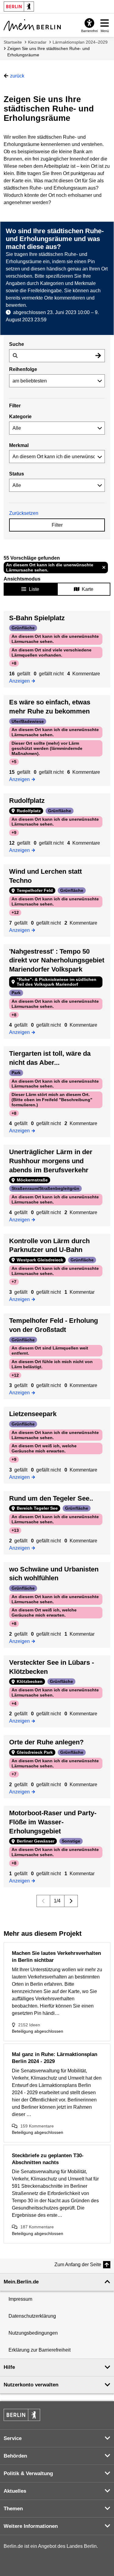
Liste (34, 589)
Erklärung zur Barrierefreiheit (40, 2350)
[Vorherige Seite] (43, 1901)
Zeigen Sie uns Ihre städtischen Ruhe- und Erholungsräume (48, 52)
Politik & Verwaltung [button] (28, 2473)
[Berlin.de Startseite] (22, 2415)
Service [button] (13, 2438)
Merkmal (19, 445)
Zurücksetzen (24, 513)
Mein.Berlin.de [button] (21, 2282)
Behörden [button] (15, 2456)
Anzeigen (21, 680)
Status (17, 474)
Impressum (20, 2299)
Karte (88, 589)
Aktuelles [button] (15, 2491)
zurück (17, 76)
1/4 (57, 1901)
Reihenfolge (23, 369)
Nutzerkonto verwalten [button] (31, 2385)
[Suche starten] (98, 356)
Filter (57, 525)
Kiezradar (37, 42)
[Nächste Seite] (71, 1901)
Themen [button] (13, 2509)
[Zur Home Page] (32, 25)
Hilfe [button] (9, 2367)
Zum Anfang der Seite (78, 2265)
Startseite (13, 42)
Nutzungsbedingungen (33, 2333)
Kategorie (20, 417)
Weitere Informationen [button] (31, 2526)
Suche (17, 344)
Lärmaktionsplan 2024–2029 (80, 42)
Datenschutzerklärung (32, 2316)
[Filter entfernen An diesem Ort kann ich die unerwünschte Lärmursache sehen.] (104, 568)
